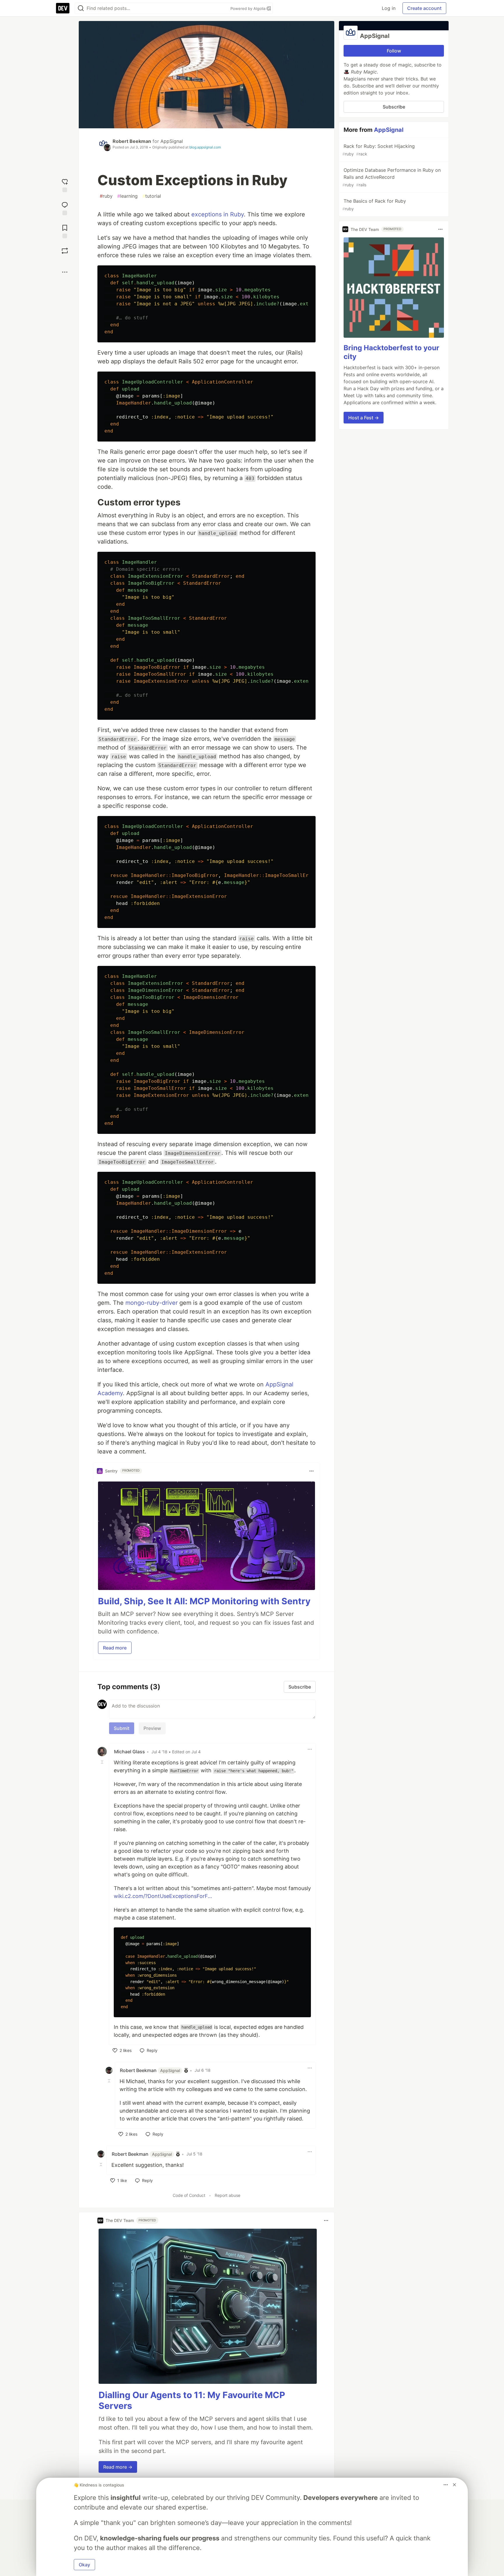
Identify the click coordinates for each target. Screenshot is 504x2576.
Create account (424, 8)
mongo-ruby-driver (152, 1303)
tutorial (152, 196)
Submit (122, 1728)
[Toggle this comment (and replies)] (103, 1762)
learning (127, 196)
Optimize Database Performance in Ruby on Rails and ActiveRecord (392, 177)
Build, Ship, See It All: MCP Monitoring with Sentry (204, 1601)
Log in (389, 8)
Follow (394, 51)
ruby (106, 196)
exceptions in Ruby (218, 214)
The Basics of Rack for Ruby (374, 205)
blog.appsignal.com (205, 147)
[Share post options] (65, 272)
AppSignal (172, 141)
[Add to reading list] (65, 231)
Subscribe (394, 107)
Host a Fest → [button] (364, 418)
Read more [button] (115, 1648)
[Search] (81, 8)
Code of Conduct (189, 2195)
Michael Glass (129, 1752)
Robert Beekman (132, 141)
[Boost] (65, 251)
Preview (152, 1728)
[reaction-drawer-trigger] (65, 185)
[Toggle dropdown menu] (311, 1471)
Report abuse (228, 2195)
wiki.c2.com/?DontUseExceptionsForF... (163, 1896)
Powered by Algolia (249, 8)
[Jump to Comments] (65, 208)
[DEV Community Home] (63, 8)
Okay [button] (84, 2565)
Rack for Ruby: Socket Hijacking (379, 150)
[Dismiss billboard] (454, 2485)
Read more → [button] (118, 2467)
